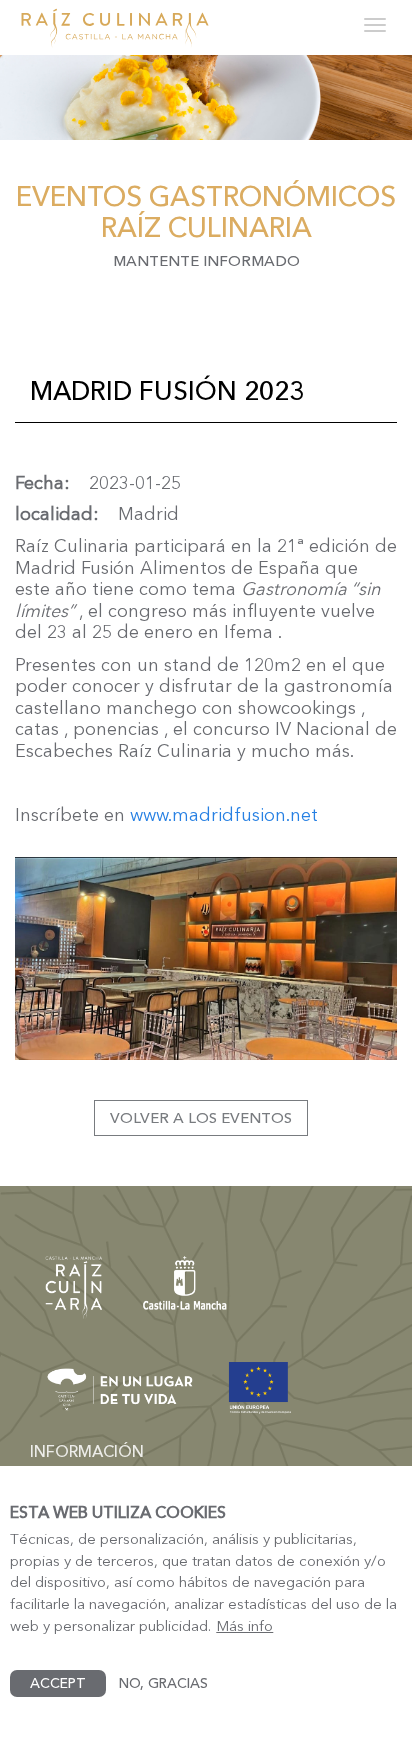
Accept (58, 1683)
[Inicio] (115, 28)
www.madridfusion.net (224, 815)
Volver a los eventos (201, 1117)
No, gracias (163, 1683)
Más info (244, 1626)
